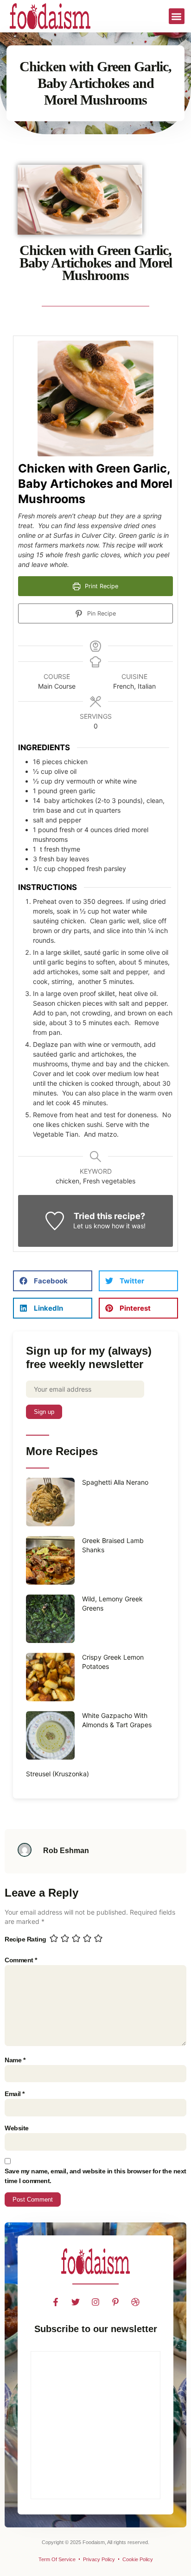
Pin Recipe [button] (101, 613)
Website (17, 2128)
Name (15, 2060)
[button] (177, 16)
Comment (21, 1960)
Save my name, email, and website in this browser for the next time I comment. (95, 2176)
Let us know (92, 1226)
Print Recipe (101, 586)
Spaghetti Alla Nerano (115, 1482)
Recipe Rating (25, 1939)
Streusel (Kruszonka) (57, 1774)
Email (15, 2094)
